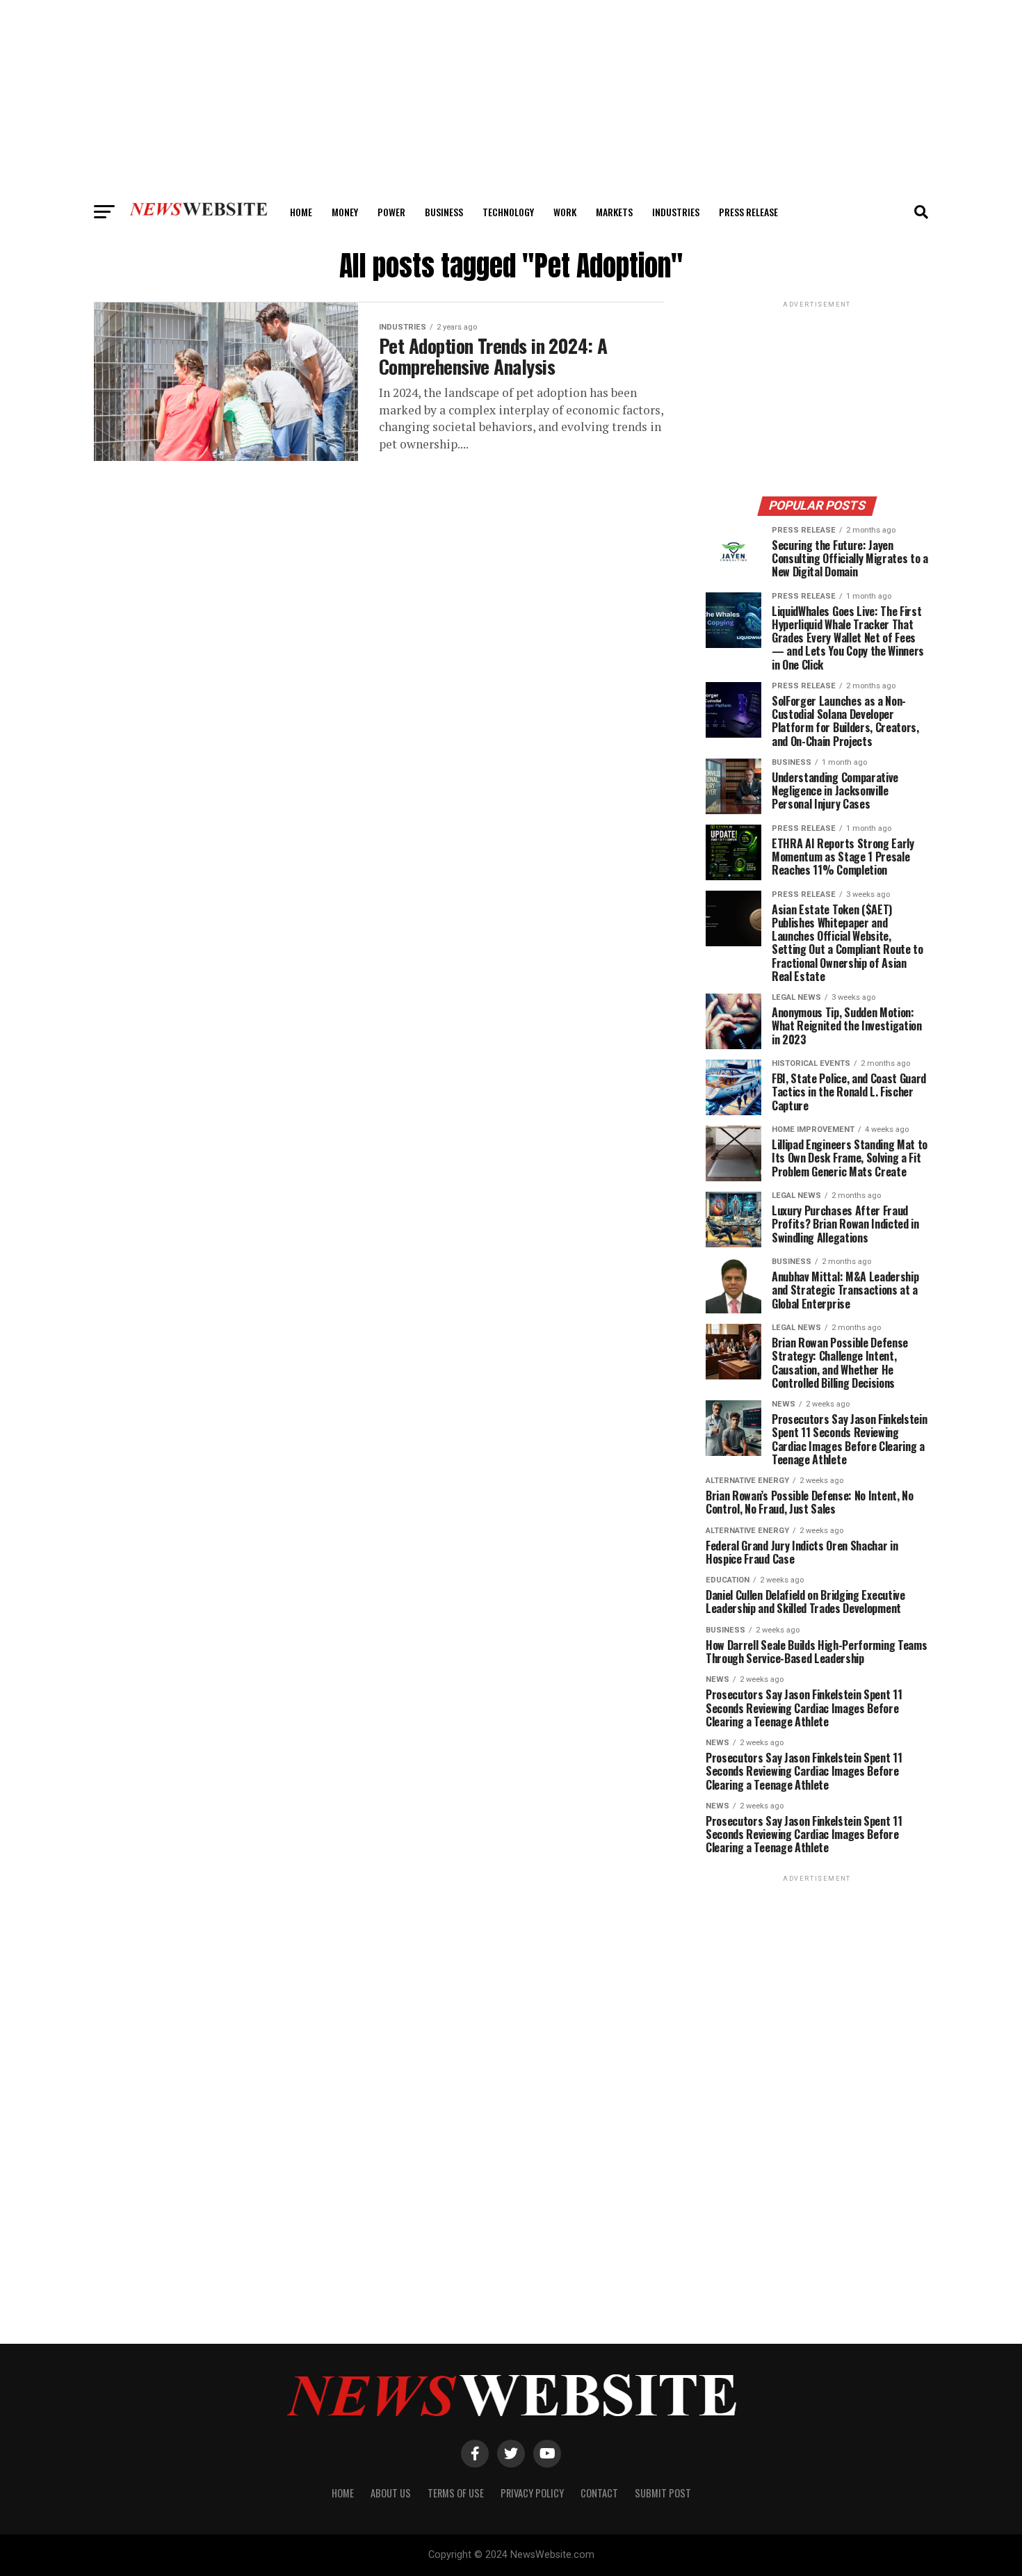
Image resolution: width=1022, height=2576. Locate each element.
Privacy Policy (532, 2493)
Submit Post (663, 2493)
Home (301, 212)
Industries (676, 212)
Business (444, 212)
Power (391, 212)
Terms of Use (456, 2493)
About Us (391, 2493)
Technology (508, 212)
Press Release (748, 212)
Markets (614, 212)
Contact (599, 2493)
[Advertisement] (511, 97)
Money (345, 212)
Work (565, 212)
